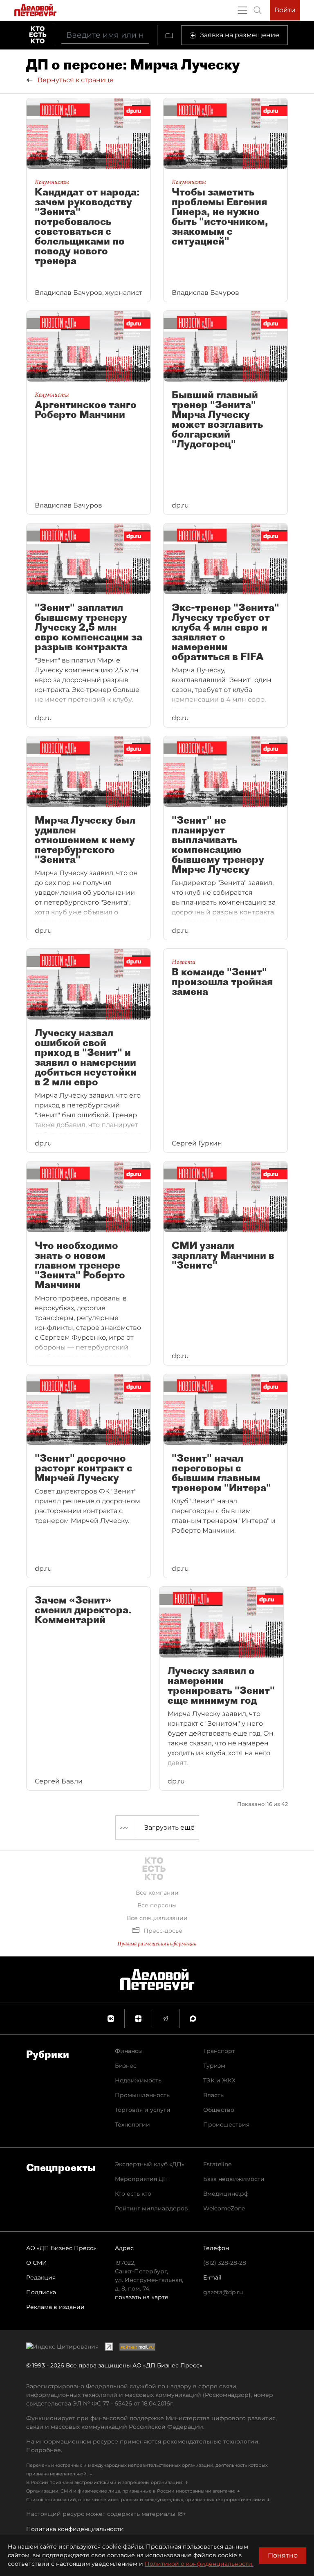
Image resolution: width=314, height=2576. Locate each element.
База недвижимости (234, 2179)
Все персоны (157, 1905)
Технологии (132, 2125)
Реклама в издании (55, 2307)
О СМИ (37, 2263)
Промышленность (142, 2095)
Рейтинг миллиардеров (151, 2208)
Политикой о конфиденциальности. (199, 2564)
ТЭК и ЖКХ (219, 2080)
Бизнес (126, 2066)
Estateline (217, 2164)
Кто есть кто (133, 2194)
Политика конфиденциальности (75, 2529)
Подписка (41, 2292)
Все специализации (157, 1918)
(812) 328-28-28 (225, 2263)
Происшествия (226, 2125)
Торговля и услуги (143, 2110)
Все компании (157, 1893)
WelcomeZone (224, 2208)
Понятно (283, 2555)
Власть (213, 2095)
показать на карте (142, 2297)
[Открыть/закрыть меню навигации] (242, 10)
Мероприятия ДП (141, 2179)
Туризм (214, 2066)
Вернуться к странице (75, 80)
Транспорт (219, 2051)
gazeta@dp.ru (223, 2292)
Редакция (41, 2277)
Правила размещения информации (157, 1944)
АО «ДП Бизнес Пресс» (61, 2248)
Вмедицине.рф (226, 2194)
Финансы (129, 2051)
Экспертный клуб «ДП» (150, 2164)
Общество (219, 2110)
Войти (285, 10)
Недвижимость (138, 2080)
